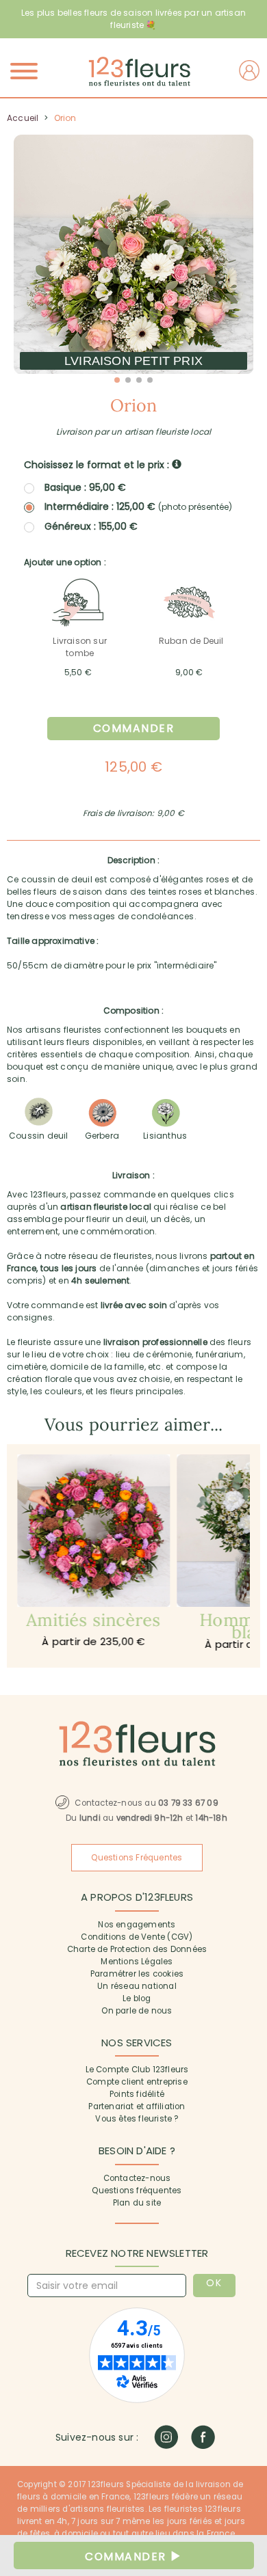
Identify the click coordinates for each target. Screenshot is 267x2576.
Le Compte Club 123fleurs (137, 2070)
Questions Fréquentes (137, 1858)
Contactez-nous (137, 2178)
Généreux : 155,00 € (91, 526)
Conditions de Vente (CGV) (137, 1937)
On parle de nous (137, 2011)
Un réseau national (137, 1986)
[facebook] (203, 2437)
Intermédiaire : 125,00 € (138, 507)
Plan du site (137, 2203)
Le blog (137, 1998)
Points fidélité (137, 2094)
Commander (134, 728)
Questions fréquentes (137, 2191)
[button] (117, 380)
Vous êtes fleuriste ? (137, 2119)
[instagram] (166, 2437)
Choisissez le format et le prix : (98, 465)
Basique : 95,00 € (85, 487)
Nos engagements (137, 1925)
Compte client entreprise (137, 2082)
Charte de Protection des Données (137, 1949)
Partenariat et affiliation (137, 2106)
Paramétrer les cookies (137, 1974)
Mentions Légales (137, 1962)
